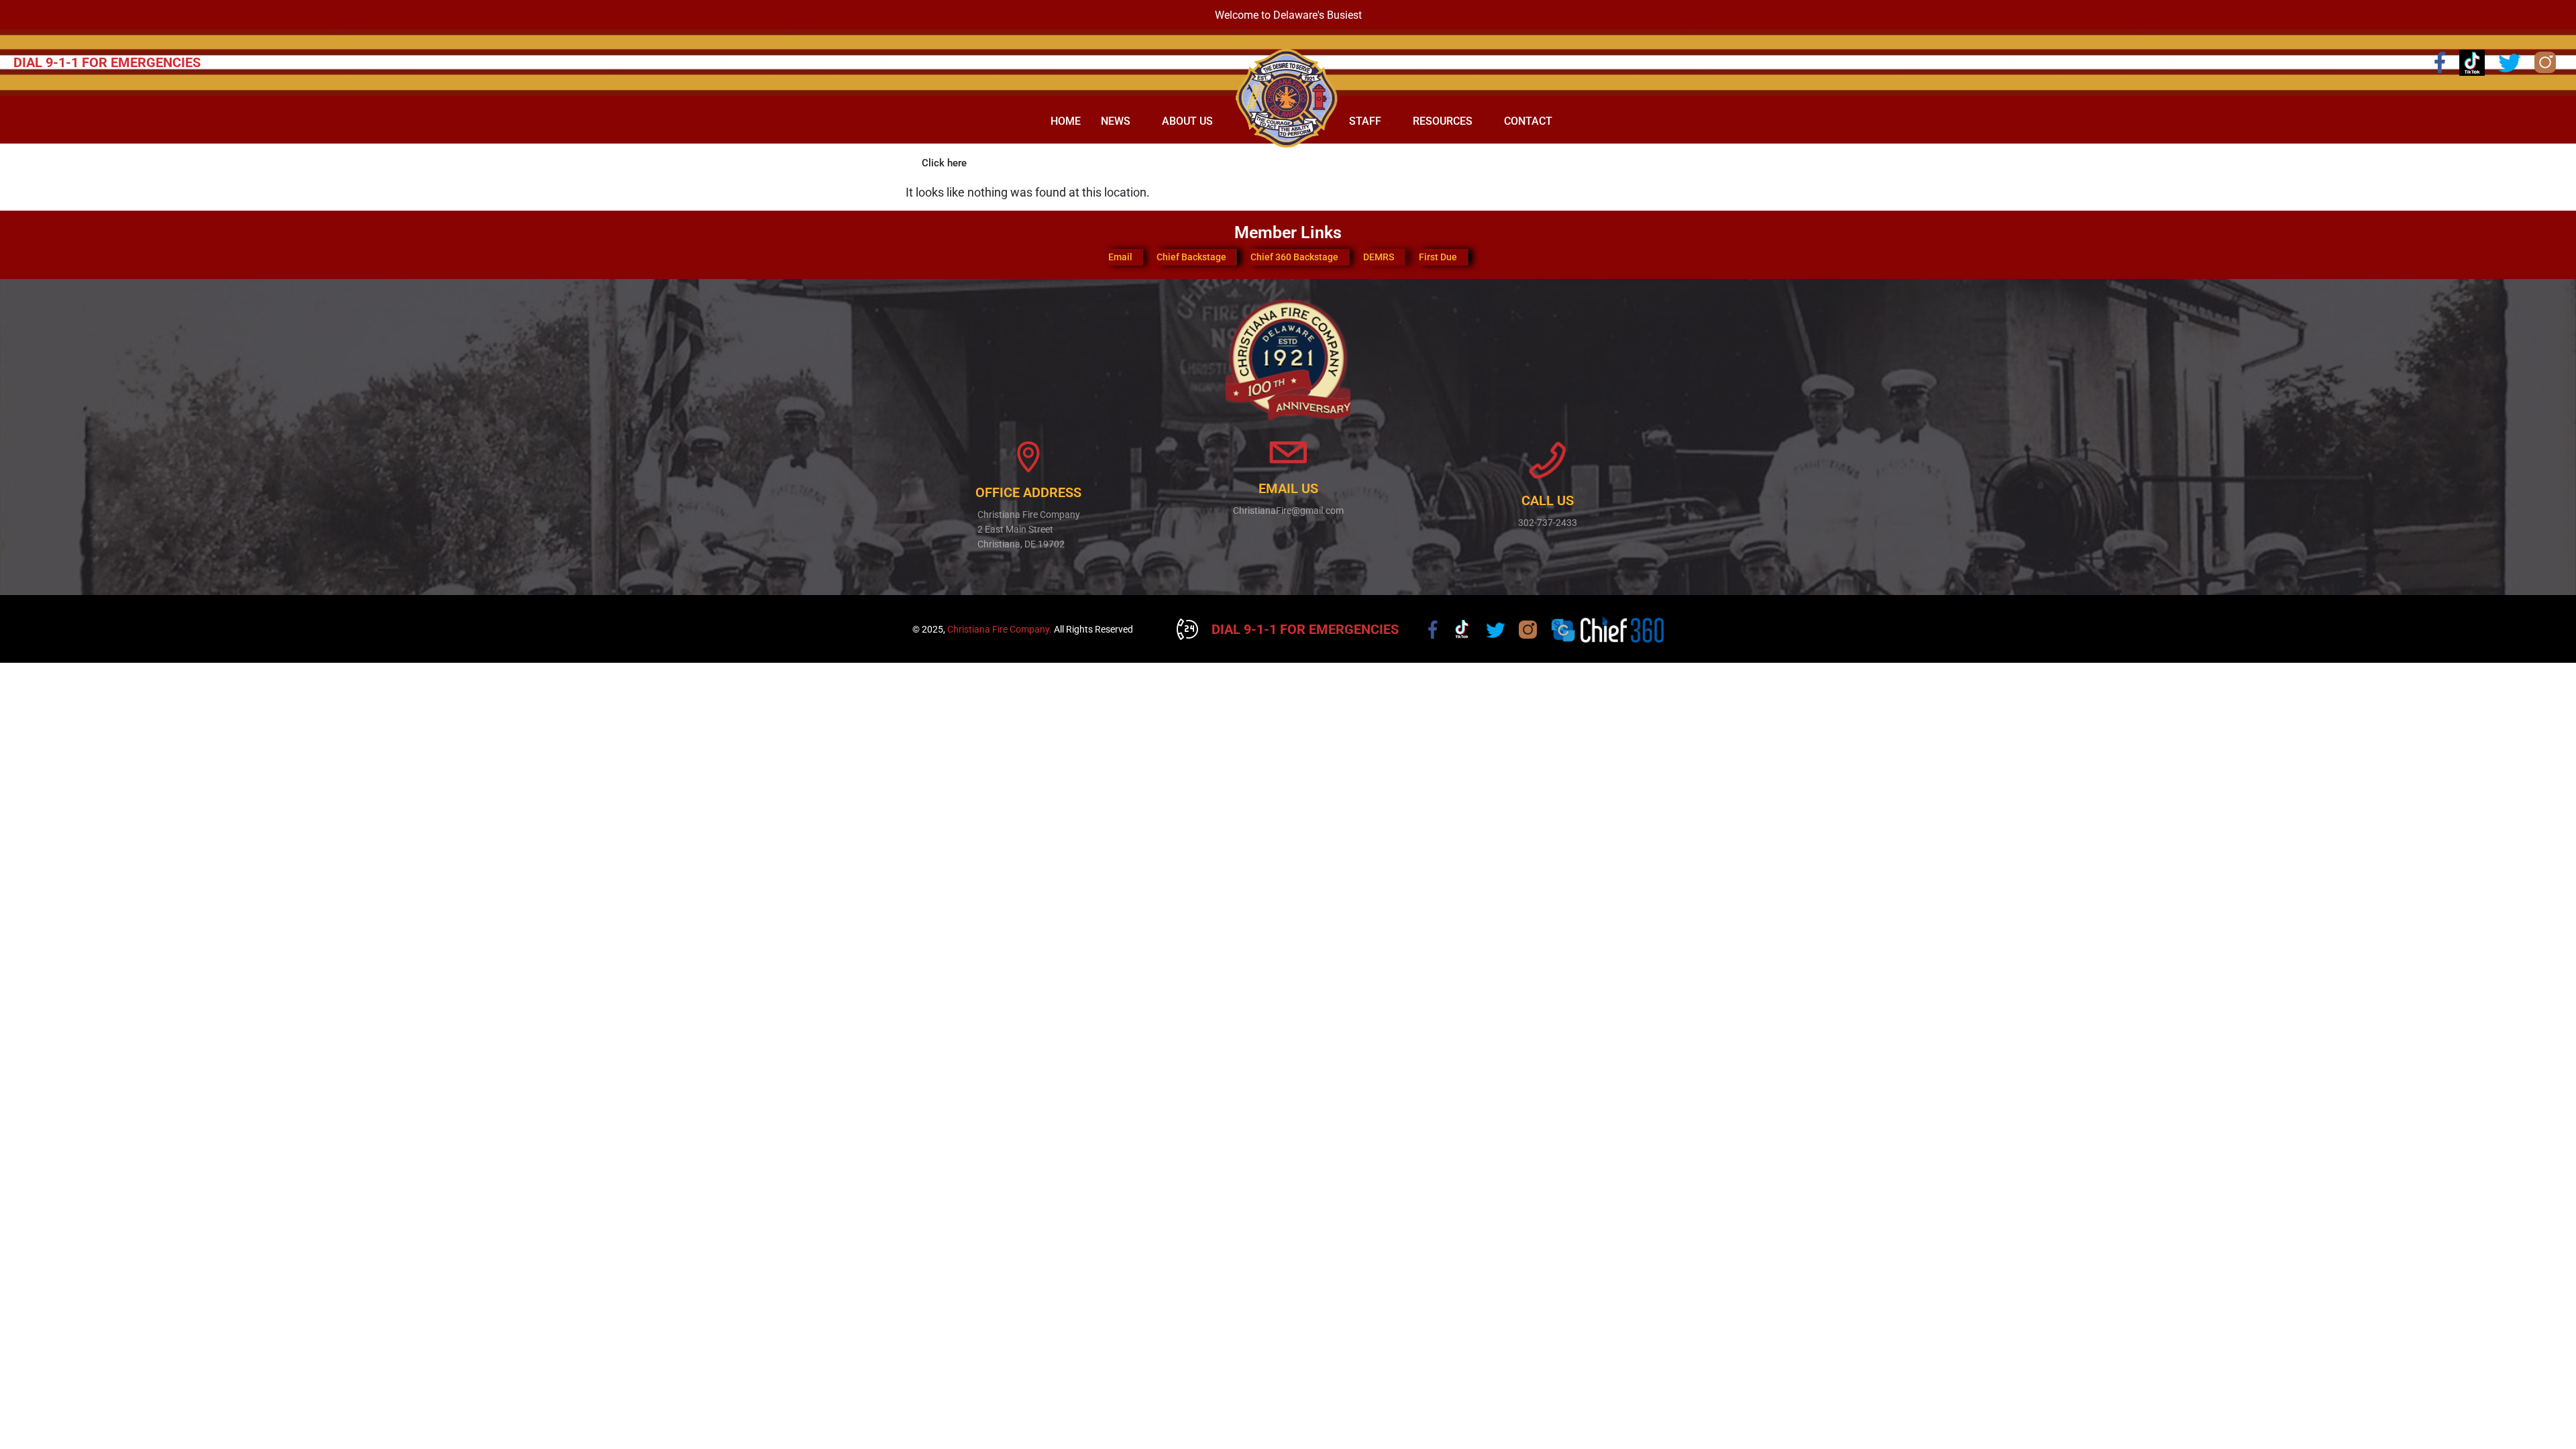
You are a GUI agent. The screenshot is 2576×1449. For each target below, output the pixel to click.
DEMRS (1379, 257)
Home (1066, 121)
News (1116, 121)
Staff (1365, 121)
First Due (1438, 257)
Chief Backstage (1191, 257)
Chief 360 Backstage (1294, 257)
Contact (1528, 121)
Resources (1443, 121)
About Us (1187, 121)
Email (1120, 257)
